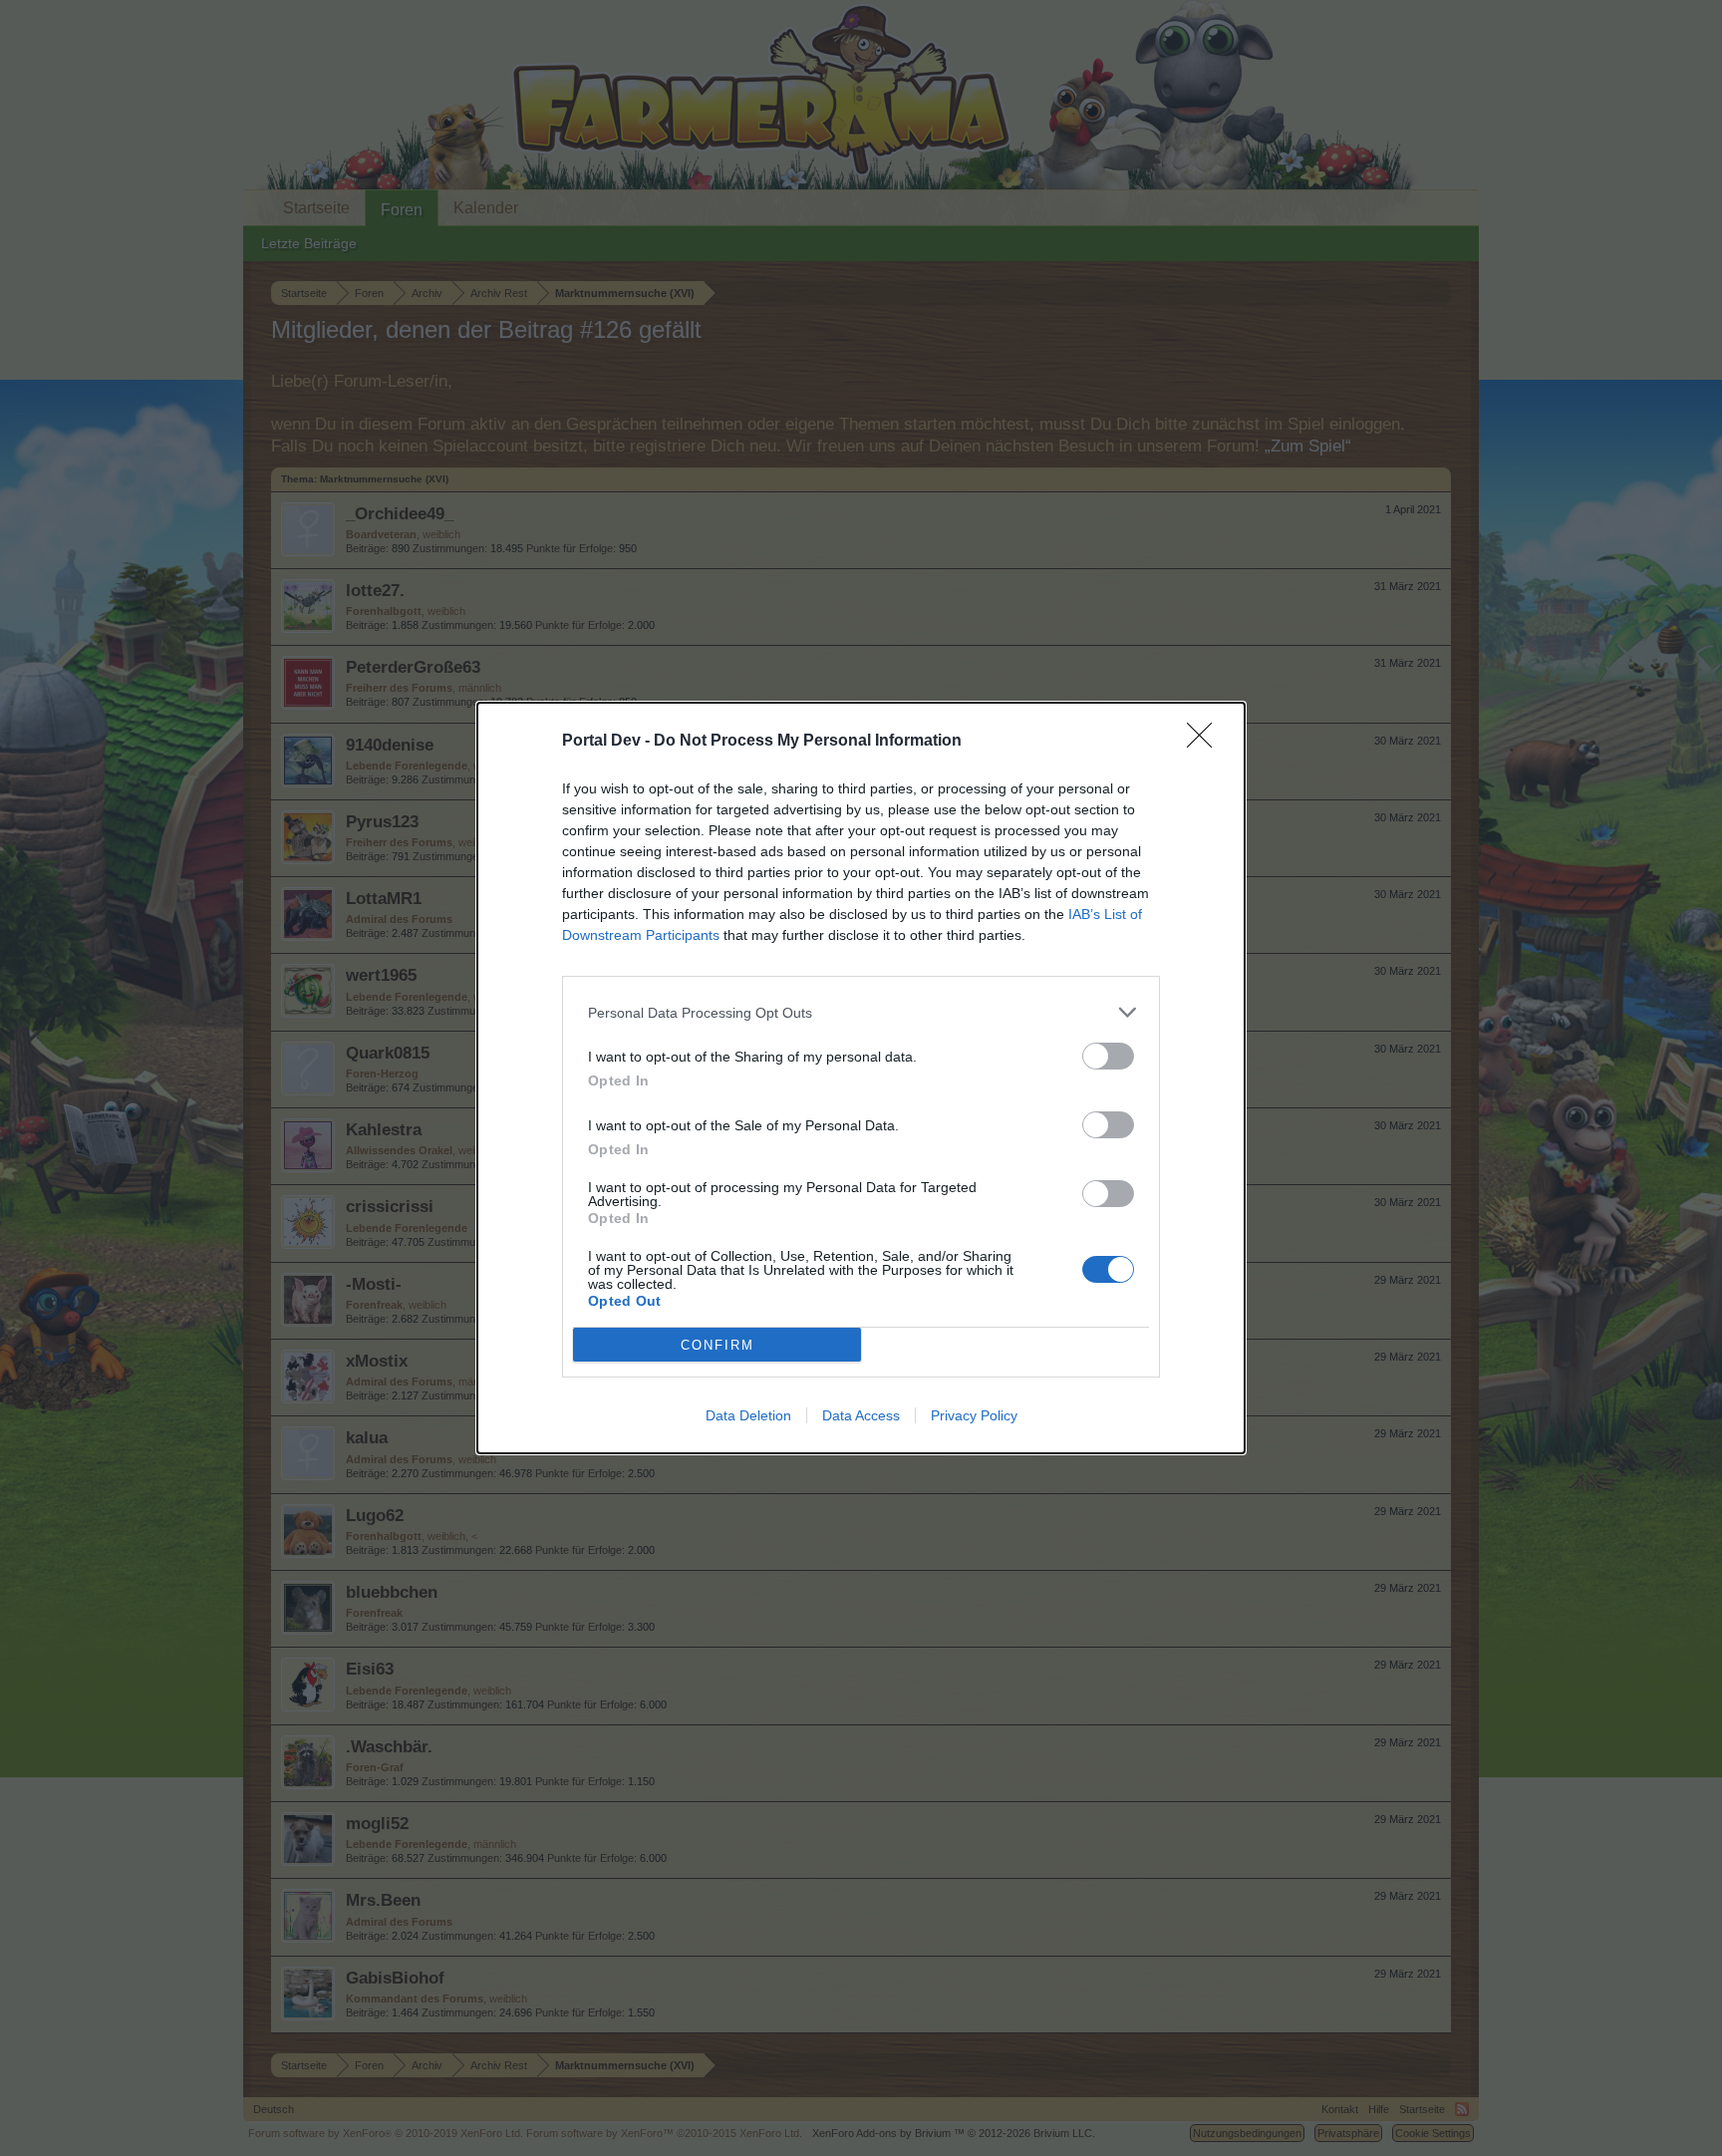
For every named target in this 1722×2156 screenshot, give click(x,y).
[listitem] (861, 1012)
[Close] (1206, 742)
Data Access (861, 1415)
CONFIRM (717, 1345)
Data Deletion (748, 1415)
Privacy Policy (974, 1415)
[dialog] (861, 1078)
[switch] (1108, 1056)
